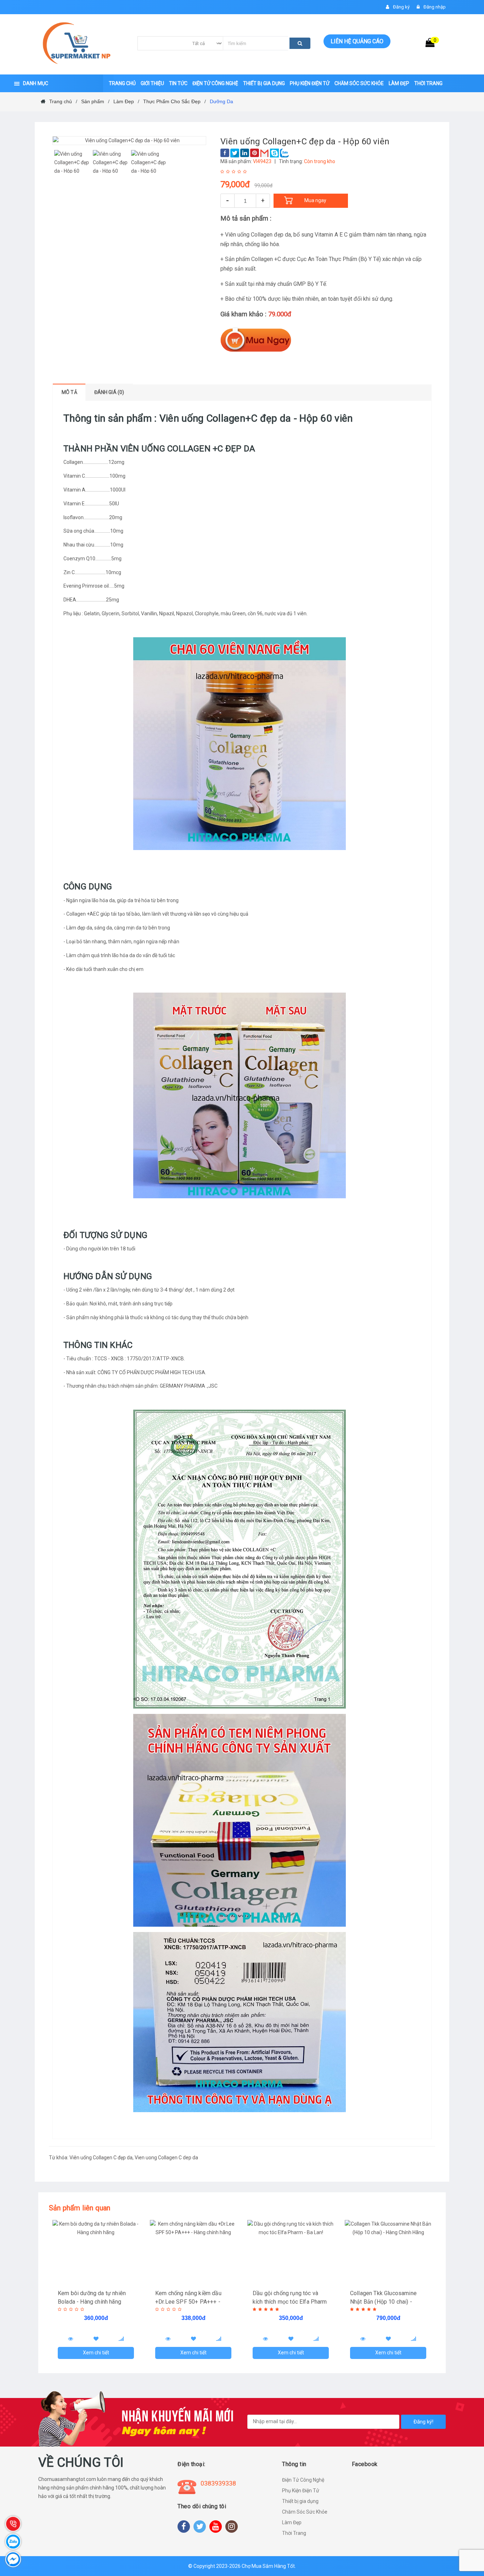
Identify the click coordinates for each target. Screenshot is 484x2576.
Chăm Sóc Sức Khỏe (305, 2512)
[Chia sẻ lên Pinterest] (255, 153)
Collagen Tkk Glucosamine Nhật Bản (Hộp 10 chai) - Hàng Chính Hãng (383, 2302)
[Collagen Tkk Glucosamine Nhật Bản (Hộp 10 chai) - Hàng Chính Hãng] (388, 2252)
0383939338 (218, 2483)
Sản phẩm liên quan (80, 2208)
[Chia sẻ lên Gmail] (264, 153)
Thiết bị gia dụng (300, 2501)
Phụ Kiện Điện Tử (301, 2491)
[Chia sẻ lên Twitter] (235, 153)
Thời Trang (294, 2533)
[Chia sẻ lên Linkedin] (245, 153)
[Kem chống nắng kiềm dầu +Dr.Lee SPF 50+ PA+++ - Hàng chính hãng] (193, 2252)
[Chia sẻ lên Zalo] (284, 153)
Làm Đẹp (292, 2522)
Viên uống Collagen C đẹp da (101, 2158)
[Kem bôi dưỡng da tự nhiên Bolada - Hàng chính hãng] (96, 2252)
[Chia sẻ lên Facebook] (225, 153)
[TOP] (472, 2533)
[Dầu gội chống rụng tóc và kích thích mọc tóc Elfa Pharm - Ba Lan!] (291, 2252)
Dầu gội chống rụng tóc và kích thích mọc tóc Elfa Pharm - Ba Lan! (290, 2302)
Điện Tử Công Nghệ (303, 2480)
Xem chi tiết (96, 2353)
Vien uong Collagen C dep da (166, 2158)
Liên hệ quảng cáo (357, 41)
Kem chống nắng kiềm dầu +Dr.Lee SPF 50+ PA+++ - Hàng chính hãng (188, 2302)
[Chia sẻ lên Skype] (274, 153)
